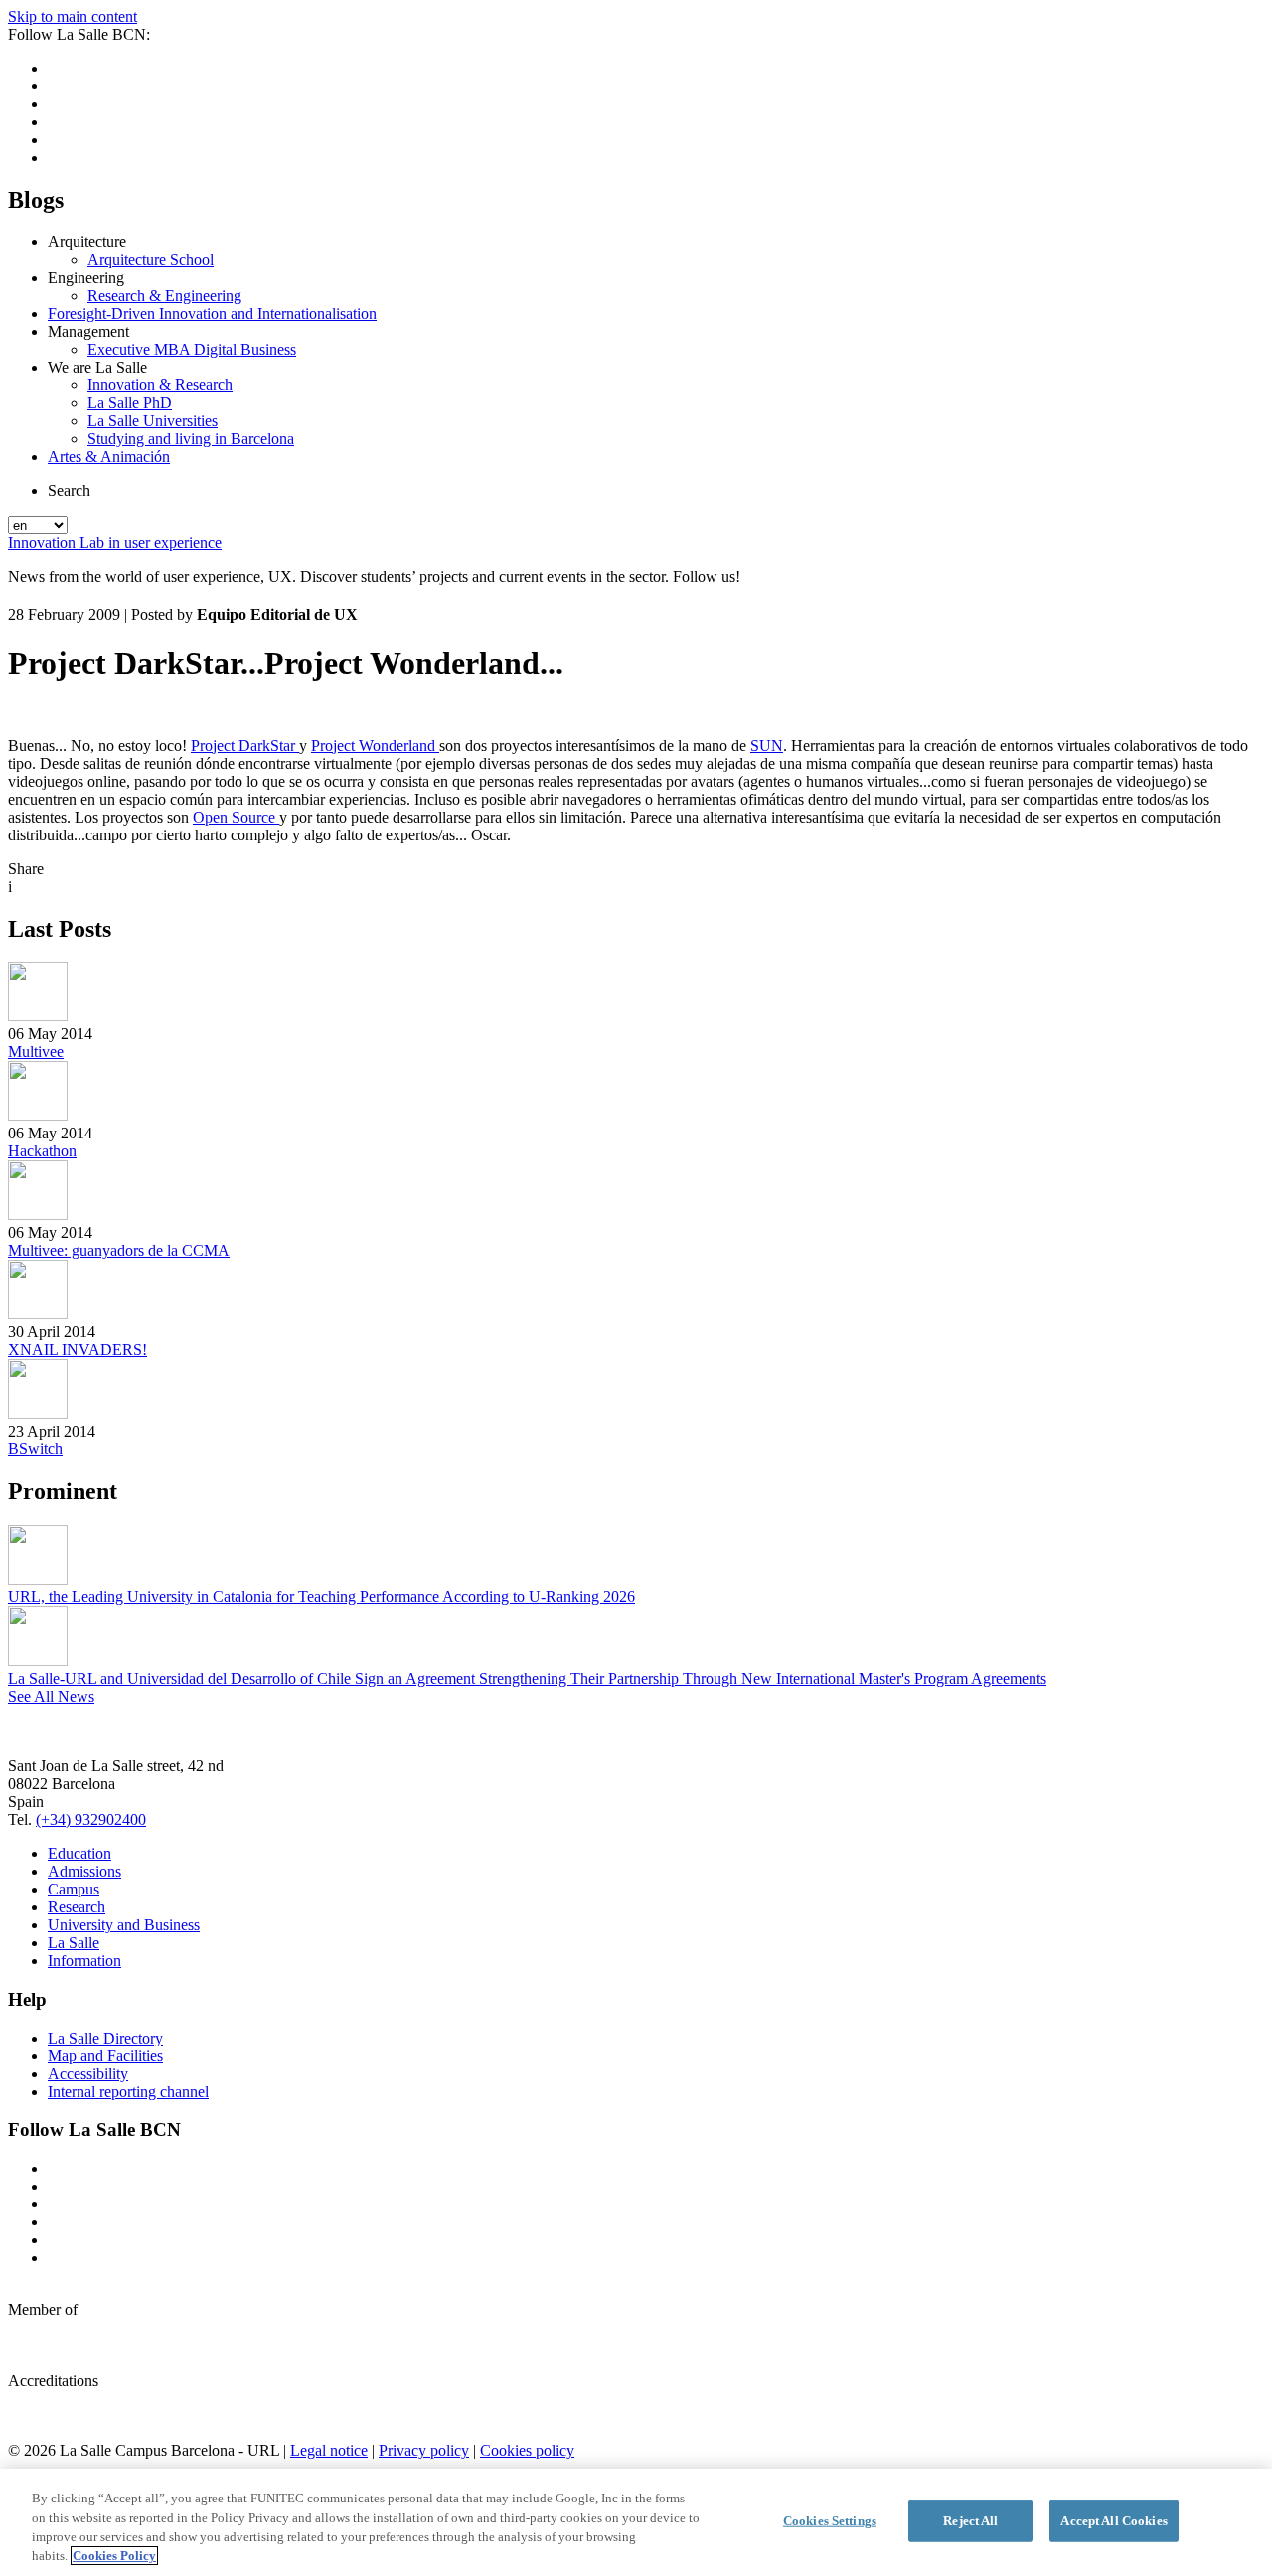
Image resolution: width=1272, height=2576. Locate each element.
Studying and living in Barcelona (191, 439)
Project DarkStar (245, 746)
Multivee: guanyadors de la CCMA (119, 1250)
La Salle (74, 1943)
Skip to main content (73, 16)
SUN (767, 746)
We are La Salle (97, 367)
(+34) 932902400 (91, 1819)
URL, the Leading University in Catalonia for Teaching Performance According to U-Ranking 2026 (321, 1597)
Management (88, 331)
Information (84, 1961)
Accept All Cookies (1113, 2521)
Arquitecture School (151, 260)
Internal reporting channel (128, 2092)
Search (69, 490)
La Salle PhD (130, 403)
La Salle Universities (153, 421)
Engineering (86, 278)
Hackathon (42, 1151)
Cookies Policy (114, 2556)
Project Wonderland (375, 746)
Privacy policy (424, 2450)
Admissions (84, 1871)
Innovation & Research (160, 385)
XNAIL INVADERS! (78, 1350)
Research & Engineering (164, 296)
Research (77, 1907)
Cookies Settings (830, 2521)
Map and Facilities (105, 2056)
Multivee (36, 1052)
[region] (636, 2522)
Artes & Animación (109, 456)
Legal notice (329, 2450)
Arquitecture (87, 242)
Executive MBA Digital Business (192, 349)
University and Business (124, 1925)
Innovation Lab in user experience (115, 543)
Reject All (970, 2521)
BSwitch (35, 1449)
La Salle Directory (105, 2038)
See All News (51, 1696)
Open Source (236, 817)
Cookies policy (527, 2450)
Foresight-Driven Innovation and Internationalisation (212, 313)
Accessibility (88, 2074)
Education (79, 1853)
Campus (74, 1889)
